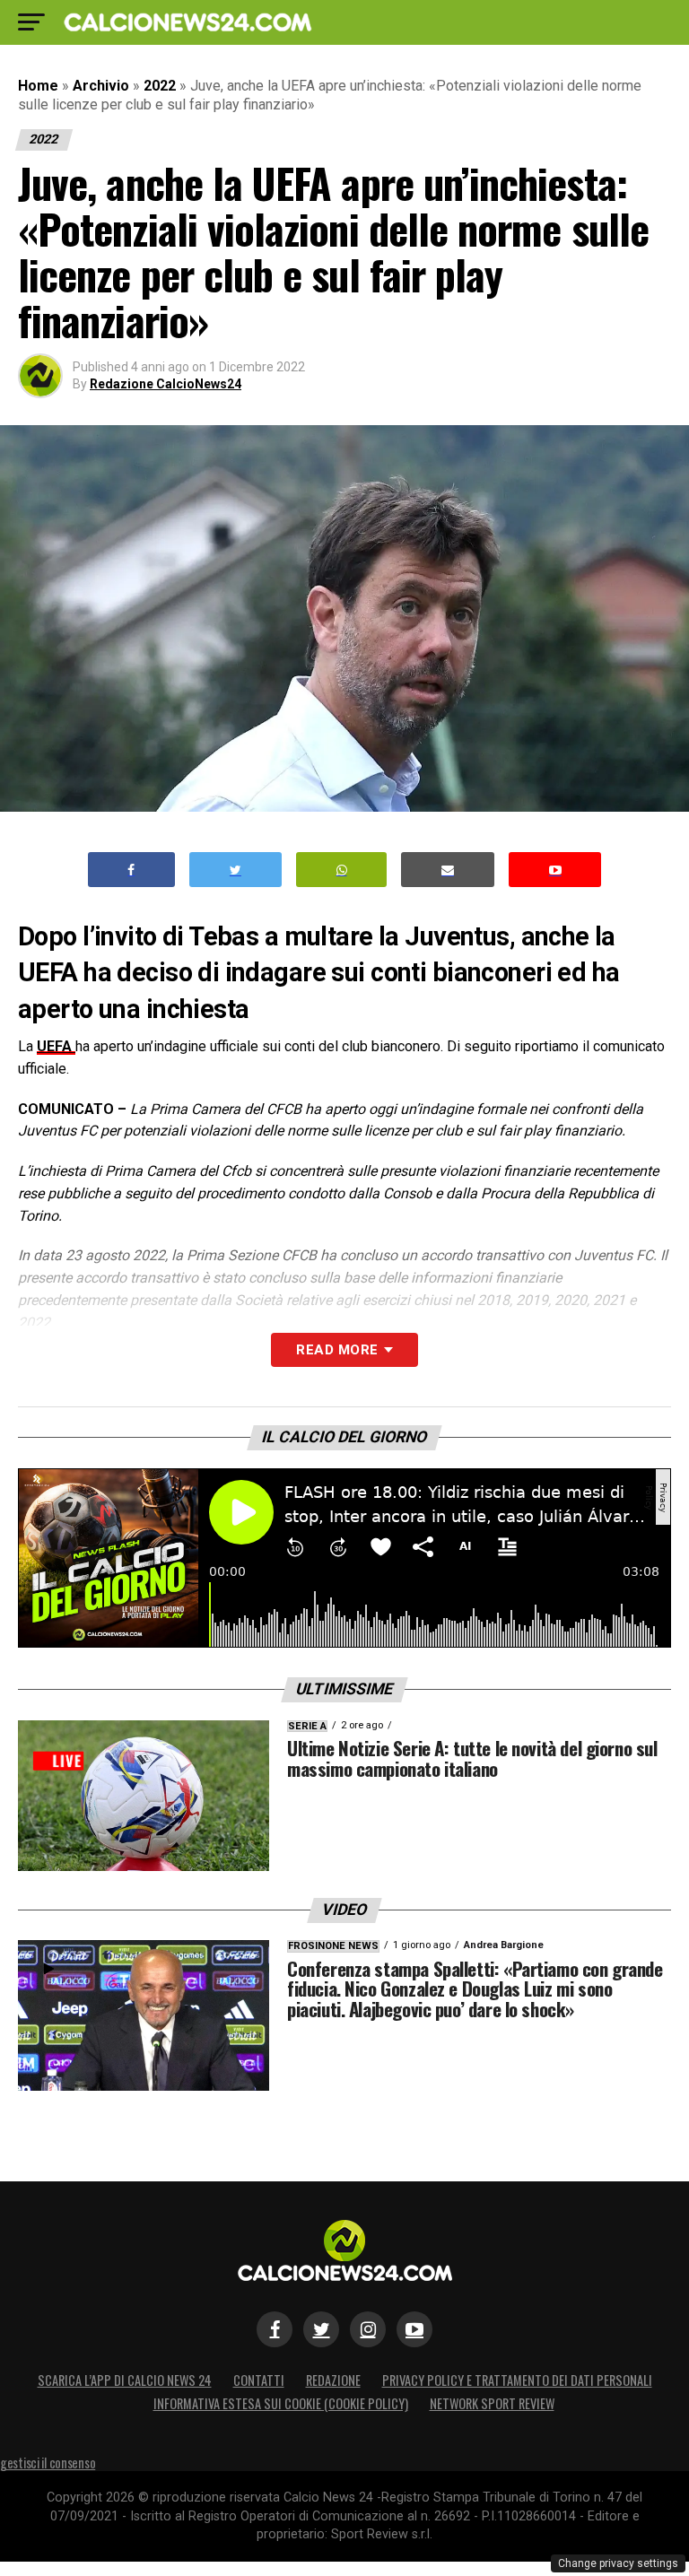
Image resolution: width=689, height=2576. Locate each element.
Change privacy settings (618, 2563)
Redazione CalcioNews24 (166, 384)
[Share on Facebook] (132, 870)
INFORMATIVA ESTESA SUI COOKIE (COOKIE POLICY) (281, 2403)
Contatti (259, 2380)
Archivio (101, 86)
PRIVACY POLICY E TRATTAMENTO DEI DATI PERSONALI (517, 2380)
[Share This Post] (342, 870)
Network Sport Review (492, 2403)
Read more (337, 1350)
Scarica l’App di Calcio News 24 (125, 2380)
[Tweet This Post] (235, 870)
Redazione (333, 2380)
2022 (160, 86)
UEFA (56, 1046)
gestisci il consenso (48, 2463)
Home (38, 86)
